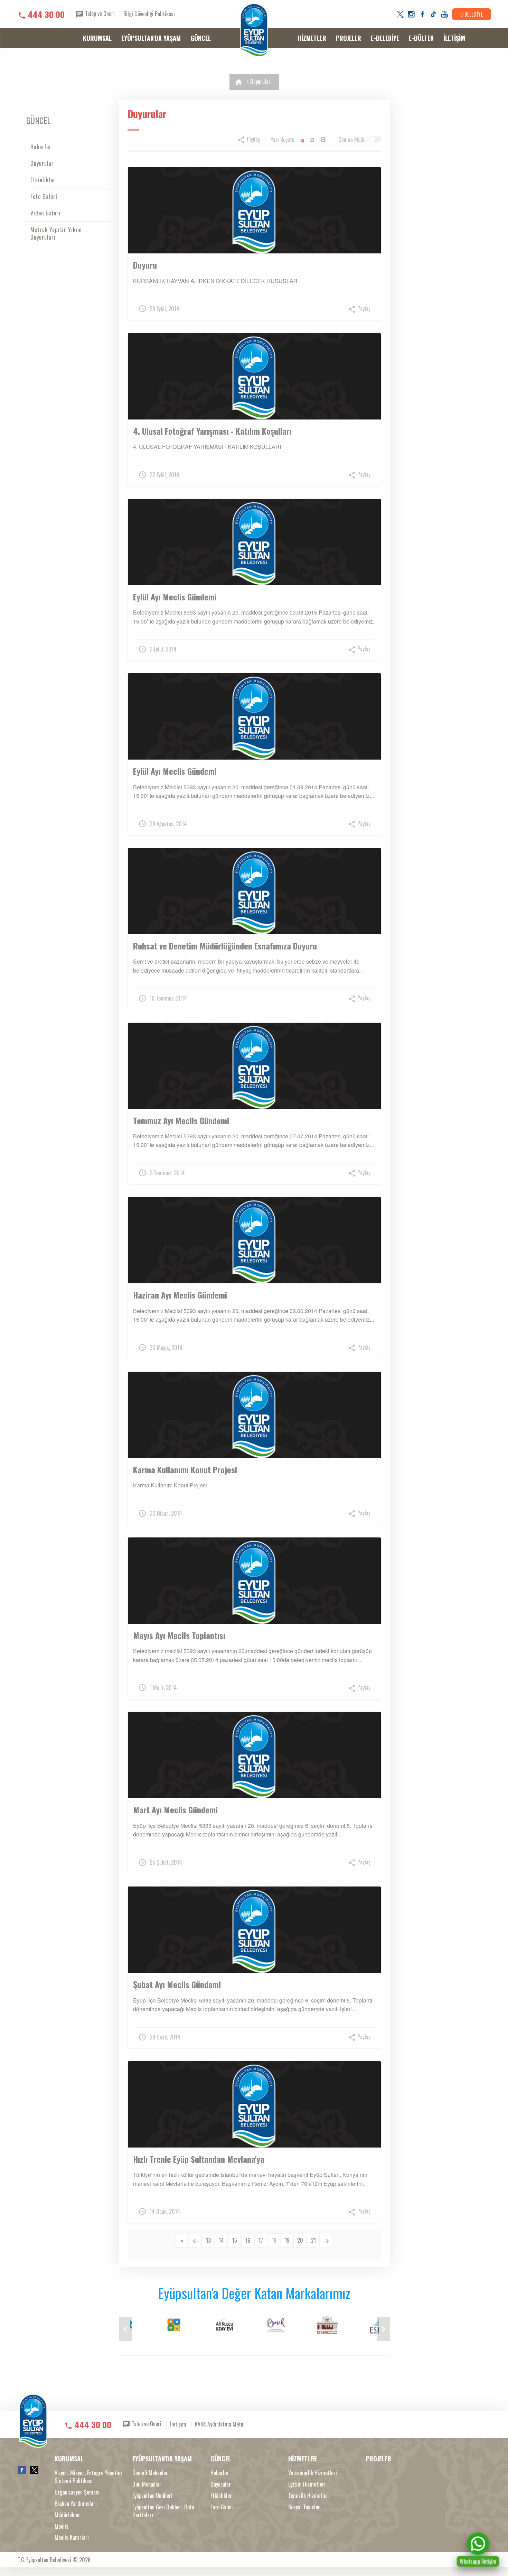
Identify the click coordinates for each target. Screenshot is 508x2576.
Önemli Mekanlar (150, 2473)
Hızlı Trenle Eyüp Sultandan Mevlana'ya (199, 2159)
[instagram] (411, 14)
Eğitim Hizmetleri (307, 2484)
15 (235, 2240)
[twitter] (400, 14)
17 (261, 2240)
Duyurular (260, 81)
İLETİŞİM (454, 38)
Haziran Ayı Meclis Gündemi (180, 1295)
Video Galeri (45, 213)
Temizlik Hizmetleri (309, 2496)
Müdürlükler (67, 2515)
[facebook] (422, 14)
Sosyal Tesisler (304, 2507)
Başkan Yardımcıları (76, 2504)
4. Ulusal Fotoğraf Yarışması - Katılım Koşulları (212, 431)
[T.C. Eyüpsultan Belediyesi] (254, 30)
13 (208, 2240)
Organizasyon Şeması (77, 2492)
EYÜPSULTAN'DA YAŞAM (151, 38)
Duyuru (145, 265)
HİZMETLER (312, 38)
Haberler (41, 147)
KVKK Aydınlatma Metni (220, 2424)
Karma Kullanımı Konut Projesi (185, 1469)
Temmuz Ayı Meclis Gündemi (181, 1120)
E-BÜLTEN (421, 38)
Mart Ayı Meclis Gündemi (175, 1810)
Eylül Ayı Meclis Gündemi (175, 597)
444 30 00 (46, 14)
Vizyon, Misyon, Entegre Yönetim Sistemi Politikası (88, 2477)
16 (248, 2240)
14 (221, 2240)
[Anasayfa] (239, 82)
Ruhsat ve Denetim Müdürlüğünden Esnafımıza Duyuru (225, 946)
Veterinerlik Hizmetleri (313, 2473)
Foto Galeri (44, 196)
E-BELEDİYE (472, 14)
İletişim (178, 2424)
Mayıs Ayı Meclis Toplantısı (179, 1635)
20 (300, 2240)
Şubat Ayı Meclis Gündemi (177, 1984)
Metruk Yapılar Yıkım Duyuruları (56, 234)
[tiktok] (433, 14)
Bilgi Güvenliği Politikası (149, 14)
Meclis (62, 2526)
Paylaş (253, 139)
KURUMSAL (97, 38)
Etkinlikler (43, 180)
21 (313, 2240)
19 (287, 2240)
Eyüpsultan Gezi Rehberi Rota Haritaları (163, 2511)
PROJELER (349, 38)
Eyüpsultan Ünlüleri (152, 2496)
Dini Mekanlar (147, 2484)
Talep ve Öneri (99, 13)
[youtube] (444, 14)
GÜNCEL (201, 38)
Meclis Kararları (72, 2538)
